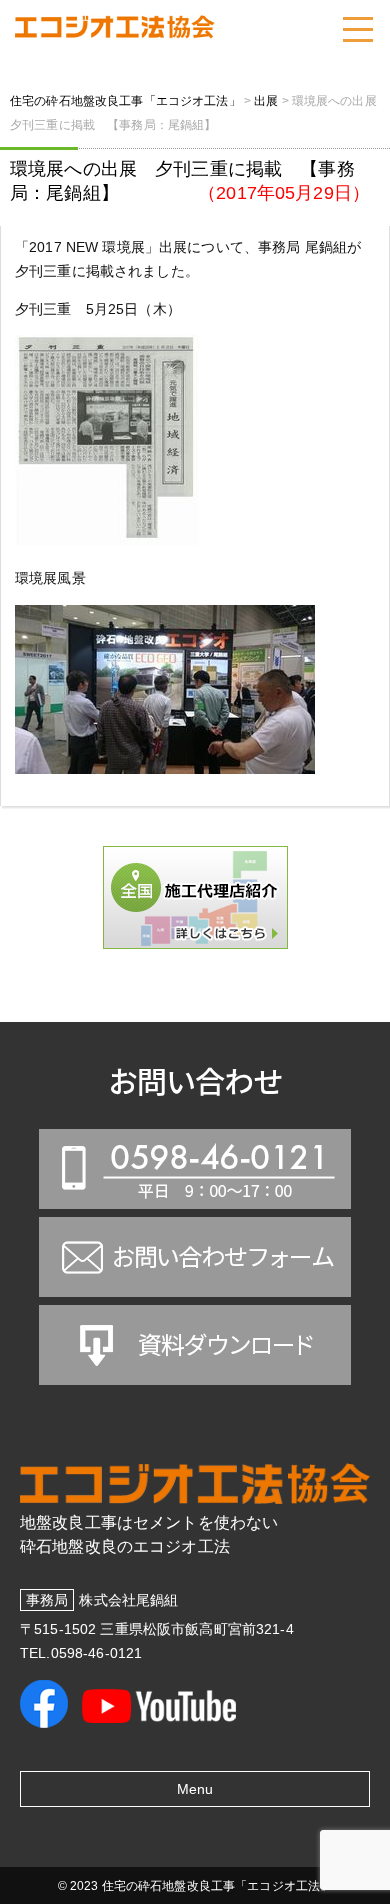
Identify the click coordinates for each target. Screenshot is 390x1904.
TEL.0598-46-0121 (81, 1653)
